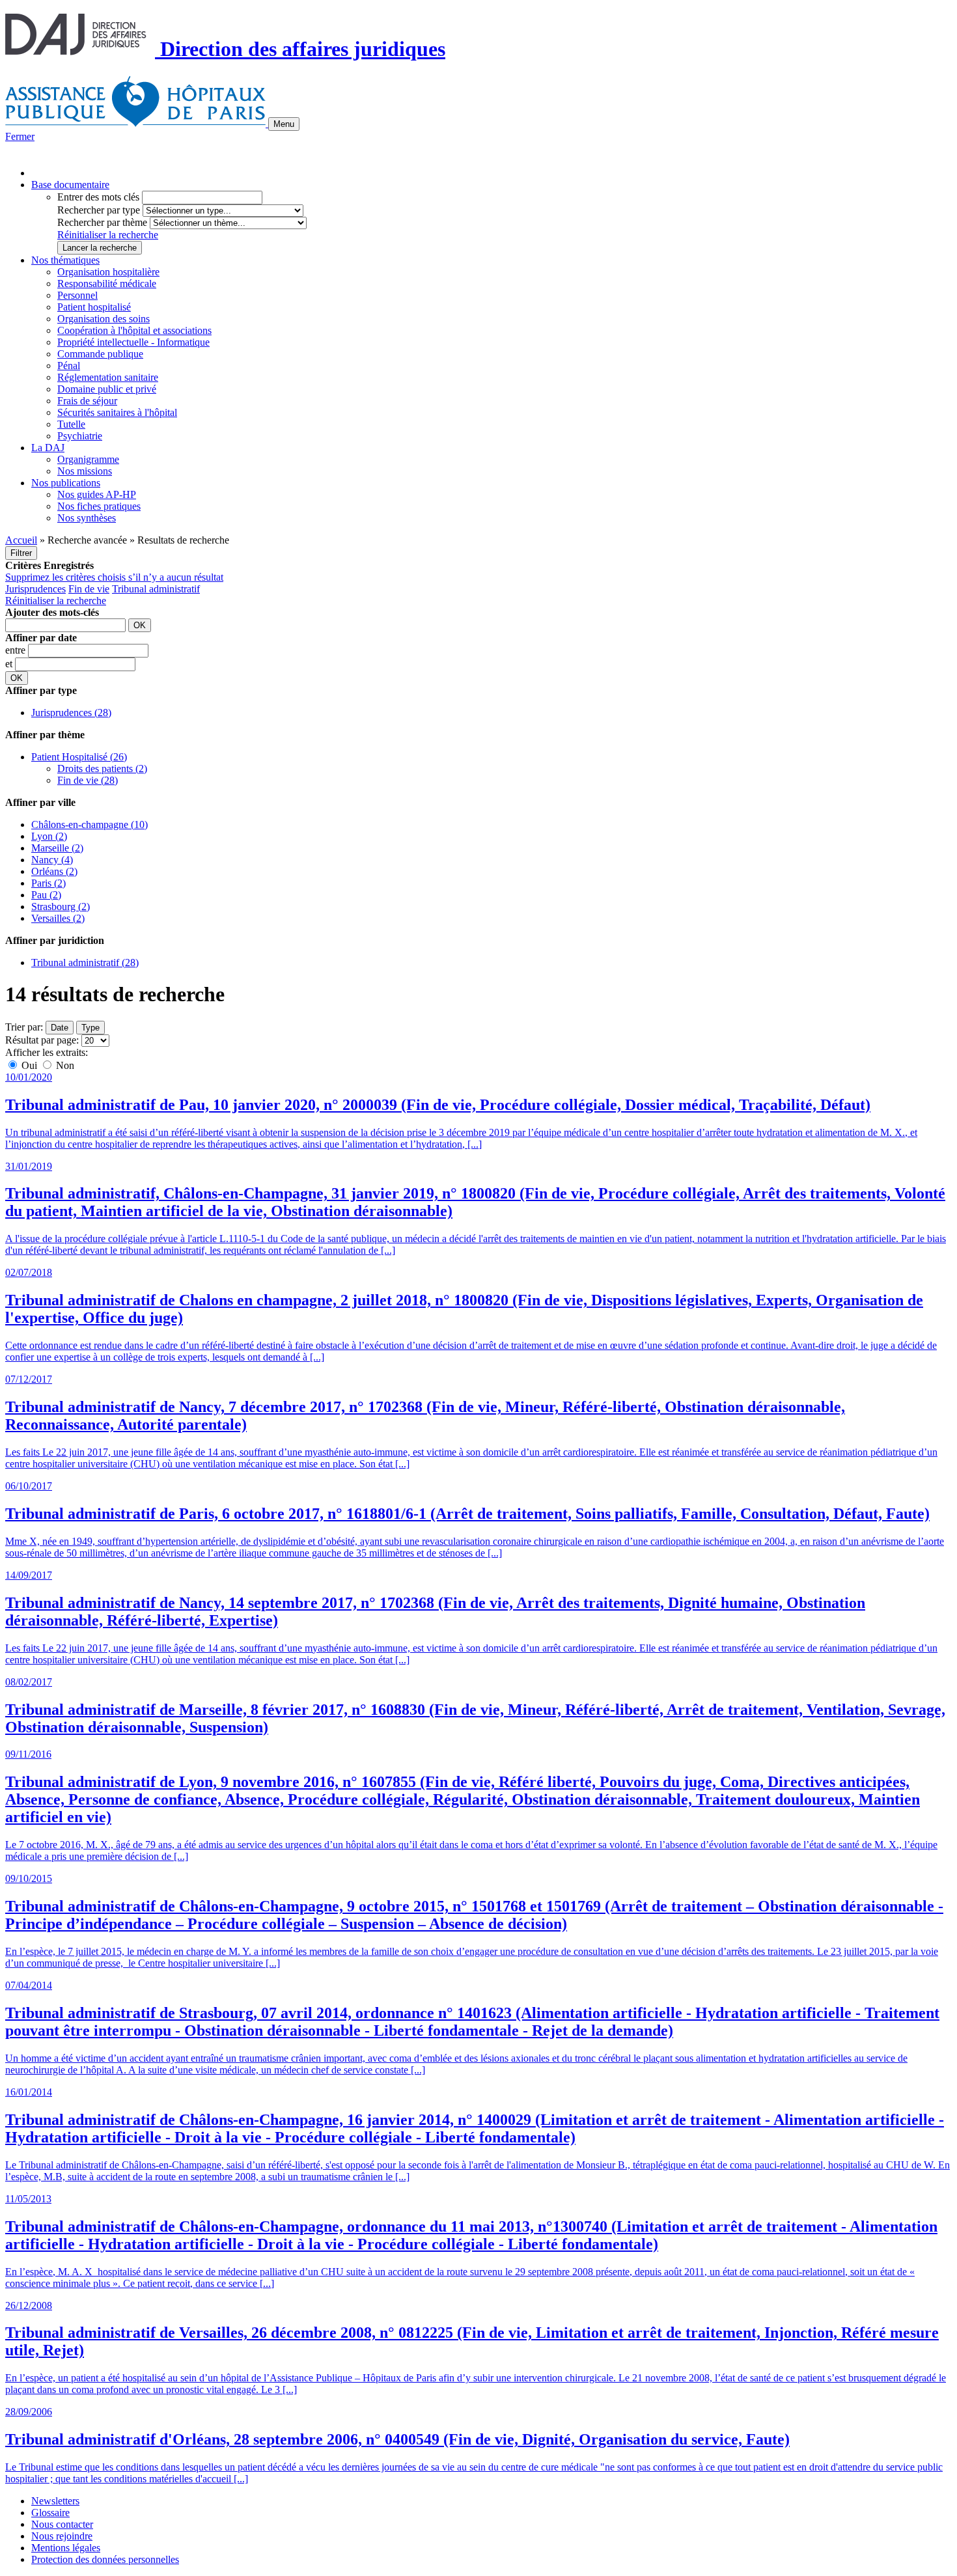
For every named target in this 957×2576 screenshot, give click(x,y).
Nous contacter (62, 2524)
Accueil (21, 540)
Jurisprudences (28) (71, 713)
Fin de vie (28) (88, 780)
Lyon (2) (49, 836)
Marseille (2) (57, 848)
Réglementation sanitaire (108, 377)
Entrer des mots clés (98, 197)
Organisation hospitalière (108, 272)
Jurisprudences (35, 589)
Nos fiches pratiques (99, 506)
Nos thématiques (65, 260)
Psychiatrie (80, 436)
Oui (29, 1065)
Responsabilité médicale (107, 284)
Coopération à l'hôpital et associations (134, 330)
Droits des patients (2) (102, 769)
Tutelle (71, 424)
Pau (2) (46, 895)
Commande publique (100, 354)
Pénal (69, 366)
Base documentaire (70, 185)
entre (17, 650)
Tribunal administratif (156, 589)
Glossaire (50, 2513)
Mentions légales (66, 2548)
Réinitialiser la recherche (108, 235)
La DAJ (48, 448)
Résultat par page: (42, 1040)
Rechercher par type (99, 210)
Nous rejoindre (62, 2536)
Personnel (77, 295)
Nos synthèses (87, 518)
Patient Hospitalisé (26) (79, 757)
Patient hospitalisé (94, 307)
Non (64, 1065)
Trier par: (24, 1027)
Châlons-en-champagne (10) (90, 824)
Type (90, 1028)
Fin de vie (89, 589)
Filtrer (21, 553)
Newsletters (55, 2501)
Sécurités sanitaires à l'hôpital (117, 412)
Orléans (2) (54, 871)
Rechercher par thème (102, 222)
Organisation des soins (104, 319)
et (10, 664)
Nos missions (85, 471)
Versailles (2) (58, 918)
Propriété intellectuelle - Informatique (133, 342)
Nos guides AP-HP (97, 494)
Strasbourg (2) (61, 907)
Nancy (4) (52, 860)
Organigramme (88, 459)
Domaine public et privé (107, 389)
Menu (284, 124)
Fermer (20, 136)
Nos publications (66, 483)
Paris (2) (49, 883)
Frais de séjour (87, 401)
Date (60, 1028)
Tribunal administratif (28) (85, 963)
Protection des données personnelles (105, 2559)
